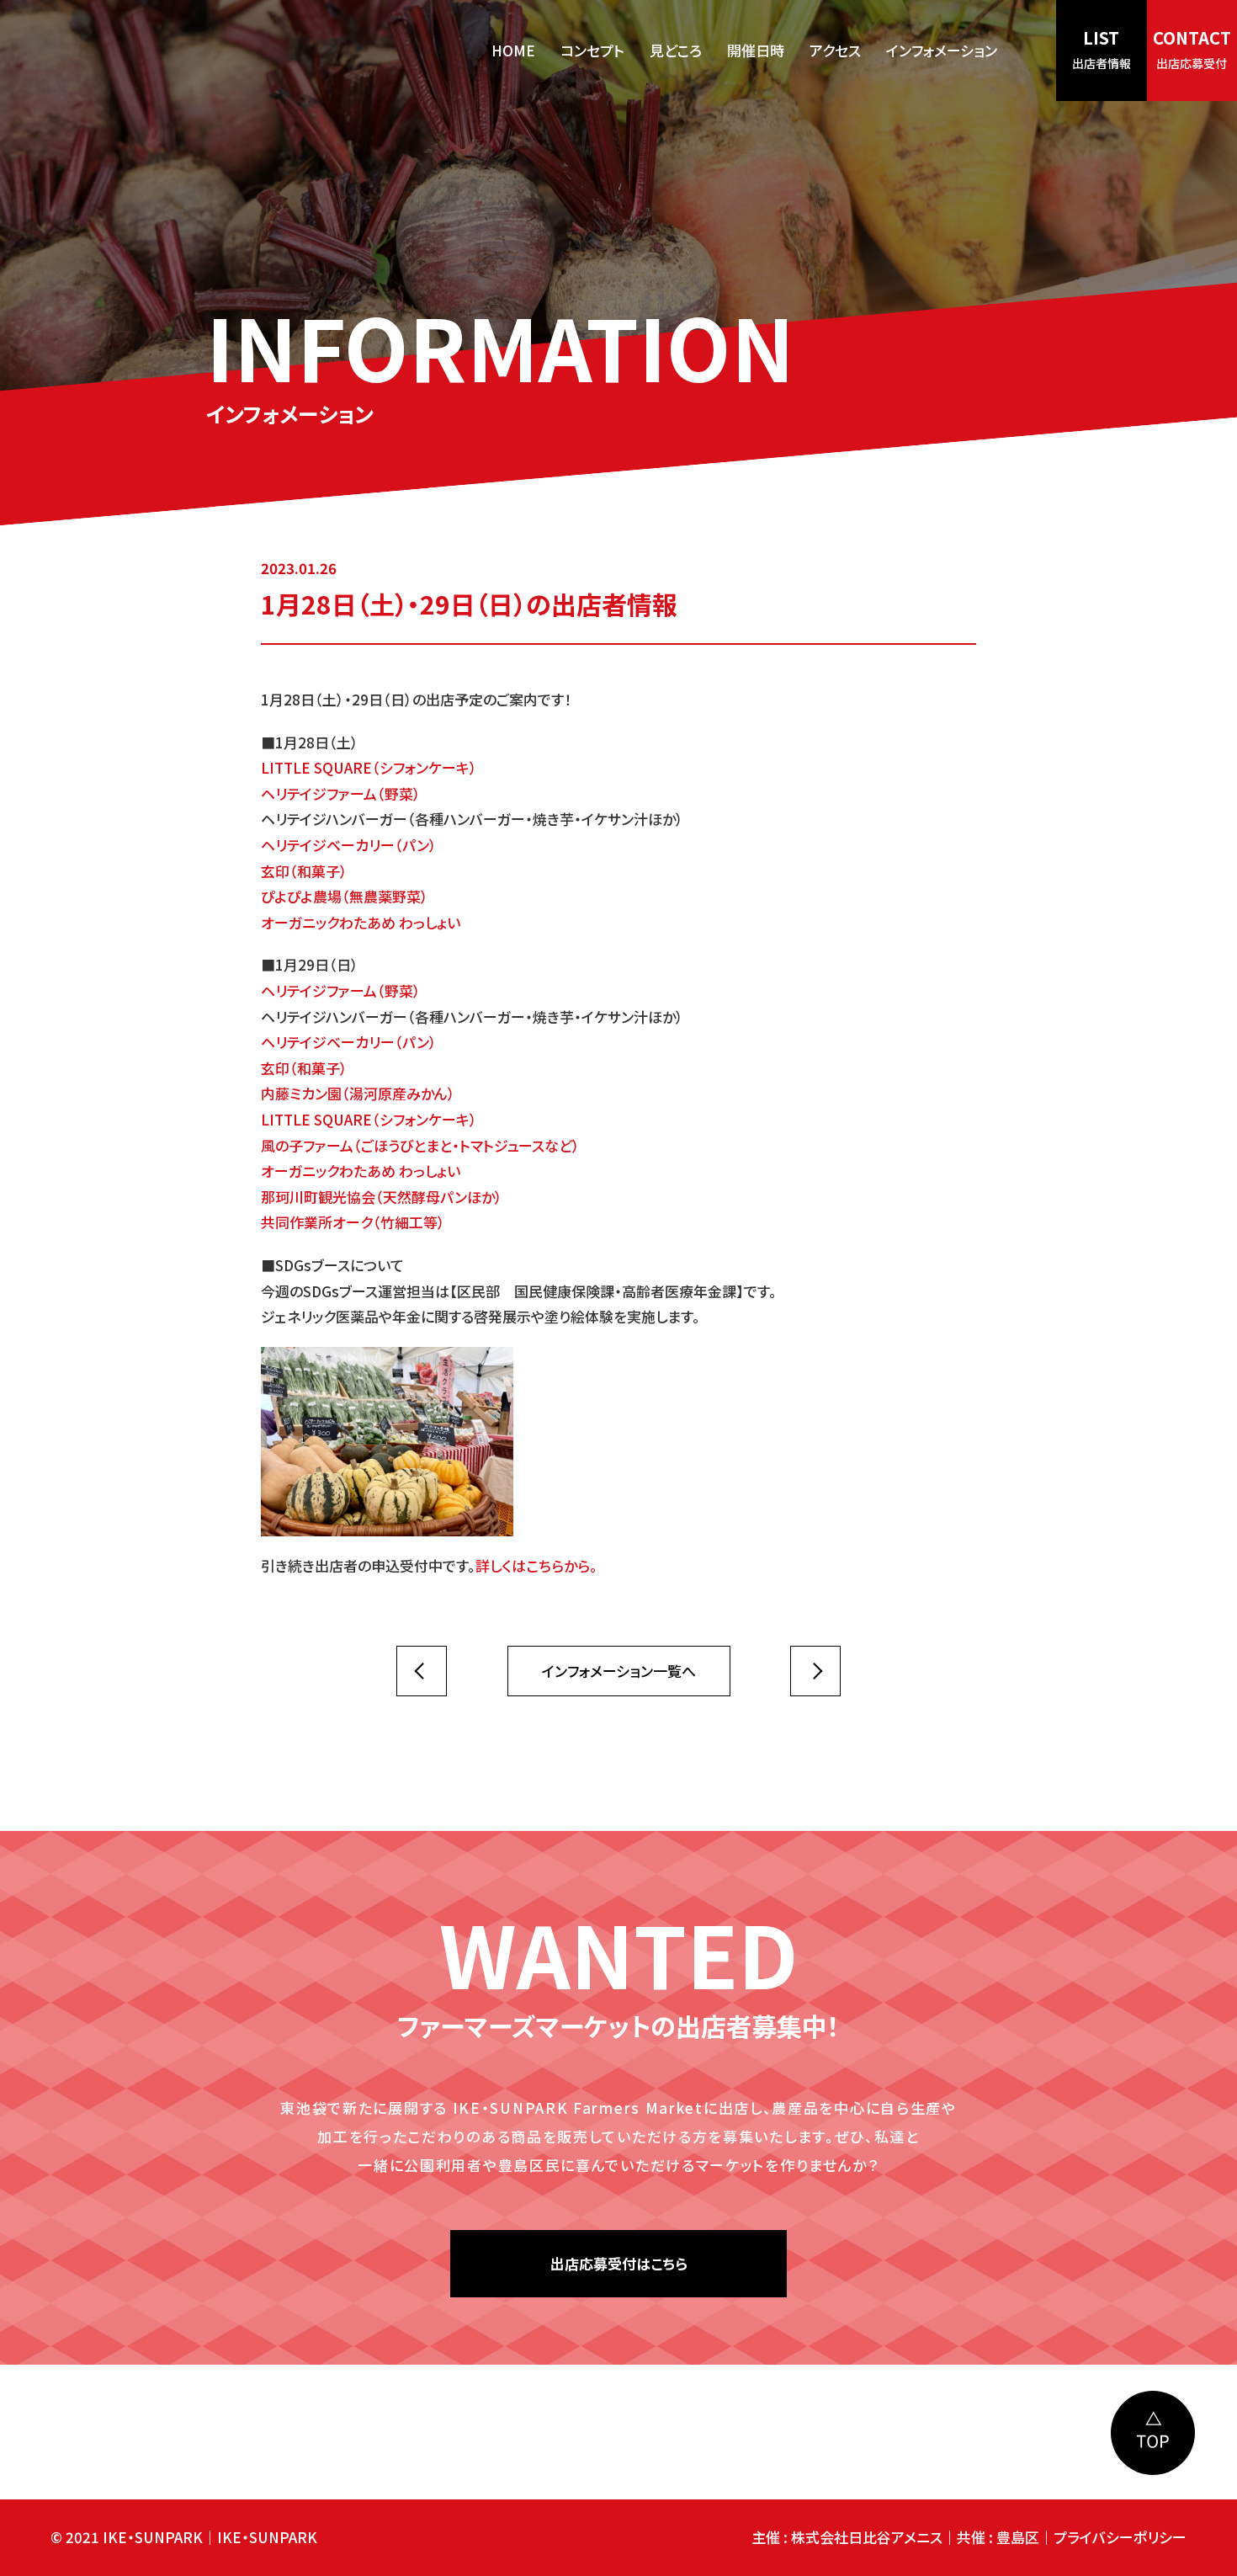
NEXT (422, 1671)
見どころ (676, 50)
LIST (1102, 48)
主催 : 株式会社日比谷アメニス (847, 2537)
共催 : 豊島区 (998, 2537)
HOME (513, 50)
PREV (815, 1671)
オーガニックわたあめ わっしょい (361, 922)
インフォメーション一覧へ (619, 1671)
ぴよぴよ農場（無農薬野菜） (345, 896)
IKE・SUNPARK (267, 2537)
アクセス (835, 50)
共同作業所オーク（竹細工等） (353, 1222)
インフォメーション (942, 50)
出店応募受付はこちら (619, 2263)
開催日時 (756, 50)
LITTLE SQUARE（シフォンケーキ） (369, 767)
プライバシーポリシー (1120, 2537)
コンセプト (592, 50)
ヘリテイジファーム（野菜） (341, 793)
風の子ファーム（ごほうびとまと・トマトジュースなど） (420, 1145)
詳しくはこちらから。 (536, 1565)
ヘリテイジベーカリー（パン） (349, 845)
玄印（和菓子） (304, 871)
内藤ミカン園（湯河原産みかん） (358, 1093)
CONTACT (1192, 48)
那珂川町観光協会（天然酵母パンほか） (382, 1197)
